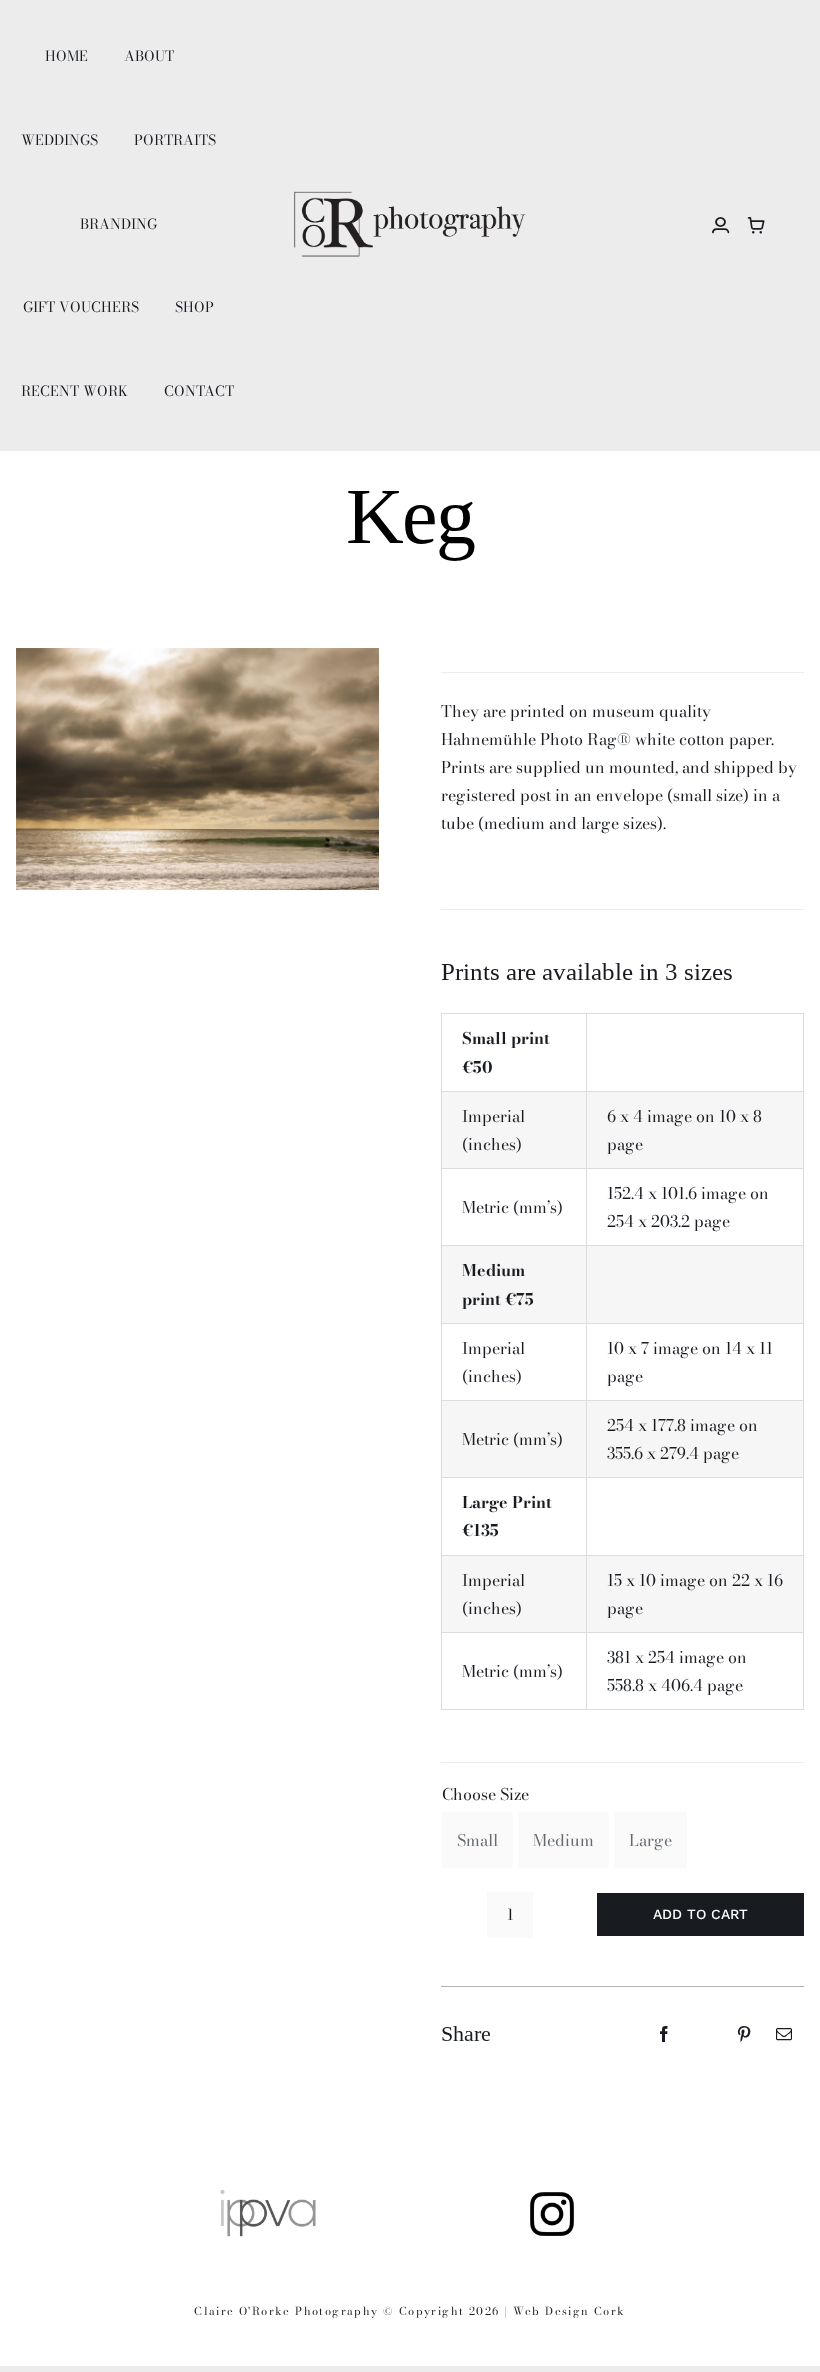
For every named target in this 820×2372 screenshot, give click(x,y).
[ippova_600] (268, 2195)
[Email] (784, 2034)
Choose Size (485, 1794)
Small (477, 1840)
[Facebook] (664, 2034)
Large (650, 1840)
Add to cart (700, 1914)
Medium (563, 1840)
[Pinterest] (744, 2034)
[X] (704, 2034)
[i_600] (552, 2195)
